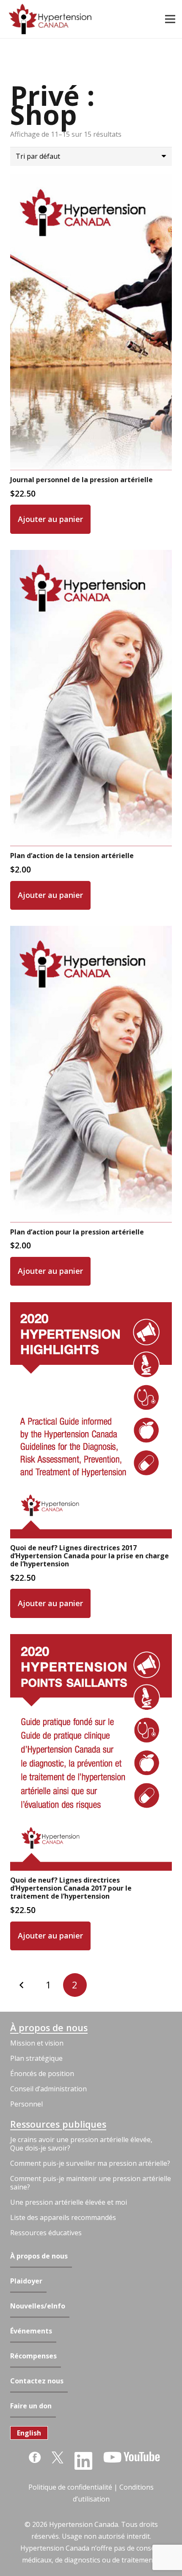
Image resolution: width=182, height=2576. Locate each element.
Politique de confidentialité (70, 2487)
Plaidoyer (26, 2281)
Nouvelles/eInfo (38, 2306)
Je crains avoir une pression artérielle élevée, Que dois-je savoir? (81, 2144)
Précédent (22, 1985)
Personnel (26, 2104)
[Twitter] (58, 2457)
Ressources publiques (58, 2124)
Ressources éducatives (46, 2233)
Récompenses (33, 2356)
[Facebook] (35, 2457)
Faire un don (31, 2406)
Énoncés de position (42, 2074)
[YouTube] (132, 2457)
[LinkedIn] (83, 2461)
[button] (50, 519)
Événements (31, 2331)
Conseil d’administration (48, 2089)
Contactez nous (37, 2381)
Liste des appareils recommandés (63, 2217)
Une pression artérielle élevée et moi (69, 2202)
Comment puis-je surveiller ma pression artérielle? (90, 2163)
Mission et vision (37, 2043)
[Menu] (170, 19)
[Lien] (50, 19)
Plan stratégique (36, 2058)
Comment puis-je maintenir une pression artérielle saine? (91, 2183)
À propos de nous (49, 2028)
